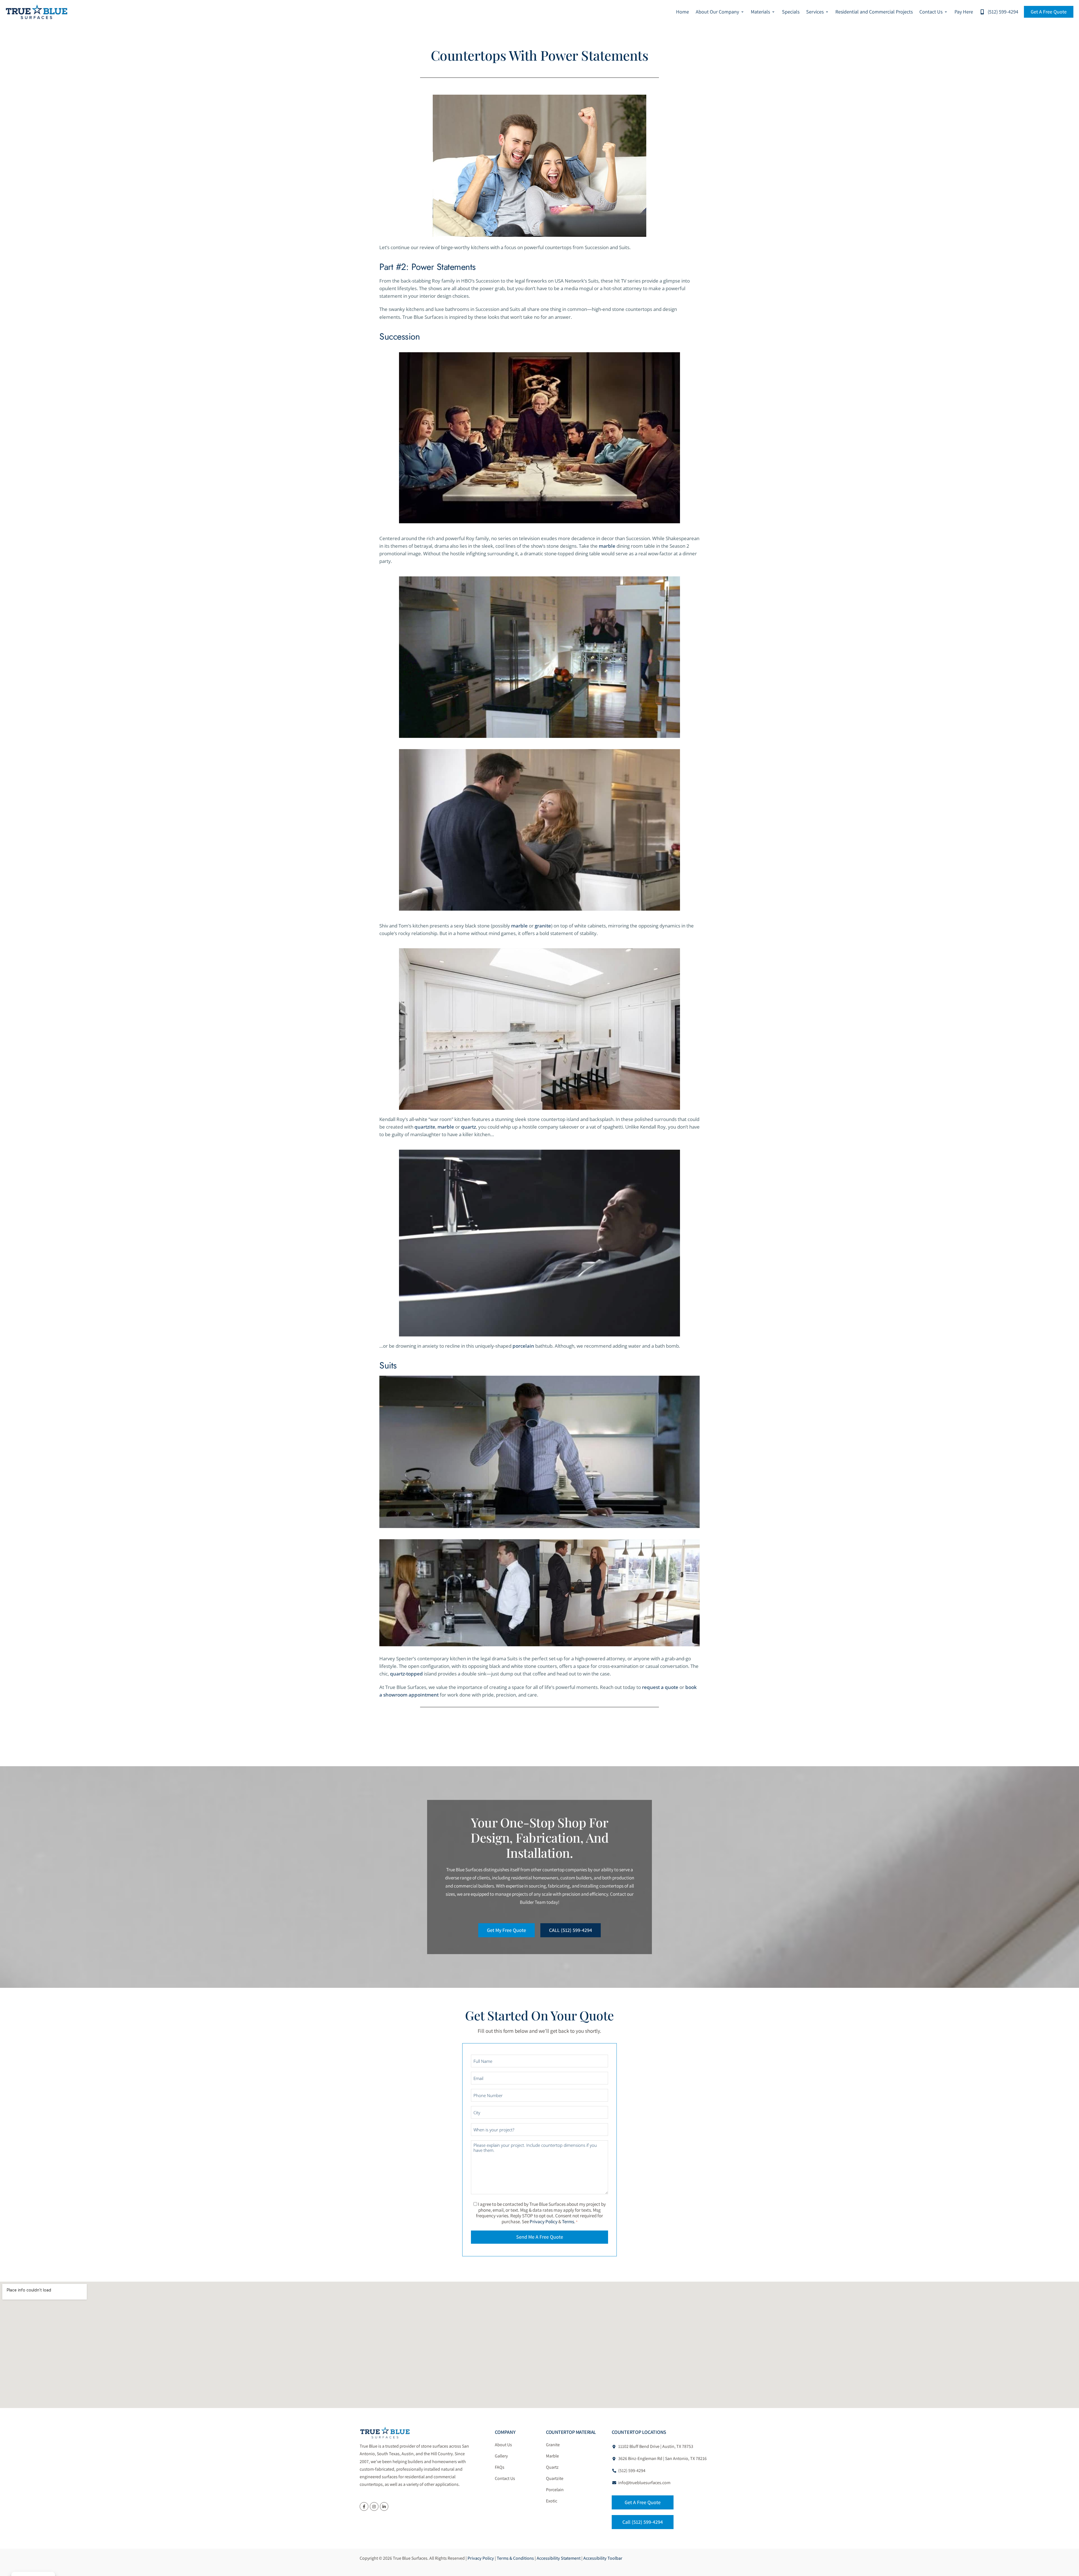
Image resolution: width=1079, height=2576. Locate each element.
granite (543, 926)
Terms (568, 2222)
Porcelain (555, 2490)
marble (607, 546)
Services (815, 12)
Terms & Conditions (515, 2558)
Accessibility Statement (559, 2558)
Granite (553, 2445)
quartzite (425, 1127)
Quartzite (555, 2478)
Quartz (552, 2467)
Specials (791, 12)
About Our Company (717, 12)
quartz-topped (406, 1674)
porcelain (523, 1346)
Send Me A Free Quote (540, 2237)
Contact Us (931, 12)
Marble (552, 2456)
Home (683, 12)
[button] (720, 12)
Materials (760, 12)
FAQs (500, 2467)
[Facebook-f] (364, 2506)
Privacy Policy (544, 2222)
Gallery (501, 2456)
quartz (469, 1127)
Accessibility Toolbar (603, 2558)
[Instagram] (374, 2506)
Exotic (552, 2501)
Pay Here (964, 12)
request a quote (660, 1687)
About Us (503, 2445)
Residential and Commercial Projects (874, 12)
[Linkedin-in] (384, 2506)
